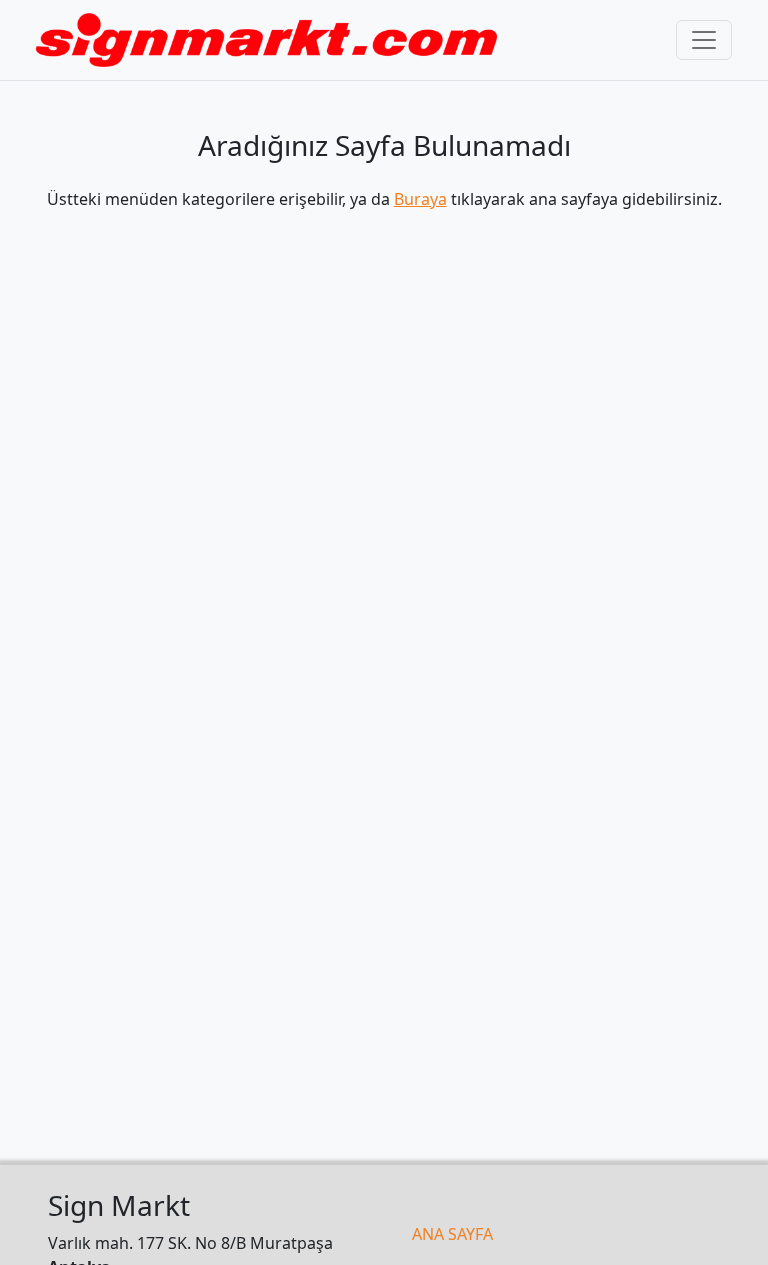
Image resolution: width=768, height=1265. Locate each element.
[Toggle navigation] (704, 40)
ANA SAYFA (452, 1234)
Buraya (420, 199)
